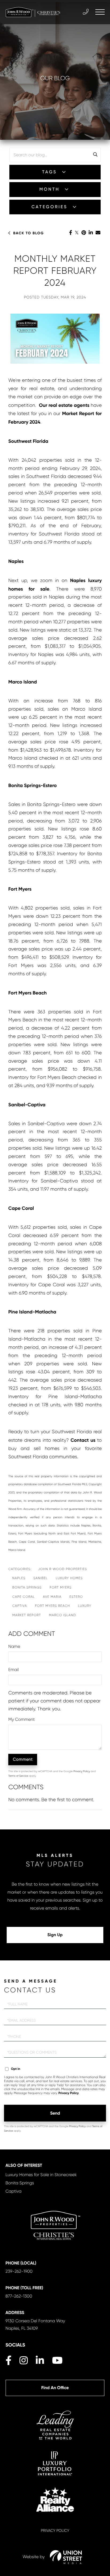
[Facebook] (71, 233)
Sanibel (40, 1578)
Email (13, 1670)
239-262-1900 (19, 2271)
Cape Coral (24, 1597)
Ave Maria (52, 1597)
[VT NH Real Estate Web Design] (66, 2557)
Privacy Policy (82, 1772)
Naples (19, 1578)
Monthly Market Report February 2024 (55, 271)
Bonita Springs (27, 1587)
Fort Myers (61, 1587)
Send (55, 2113)
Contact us (83, 1440)
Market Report (27, 1615)
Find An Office (55, 2388)
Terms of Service (18, 1776)
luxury (85, 1606)
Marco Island (62, 1615)
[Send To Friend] (98, 233)
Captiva (20, 1606)
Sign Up (55, 1935)
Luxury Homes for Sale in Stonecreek (41, 2175)
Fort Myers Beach (52, 1606)
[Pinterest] (84, 233)
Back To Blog (28, 233)
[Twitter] (77, 233)
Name (14, 1646)
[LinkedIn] (91, 233)
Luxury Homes (69, 1578)
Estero (76, 1597)
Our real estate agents (64, 405)
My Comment (21, 1719)
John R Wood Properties (62, 1569)
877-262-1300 (19, 2296)
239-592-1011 (86, 12)
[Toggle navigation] (100, 12)
